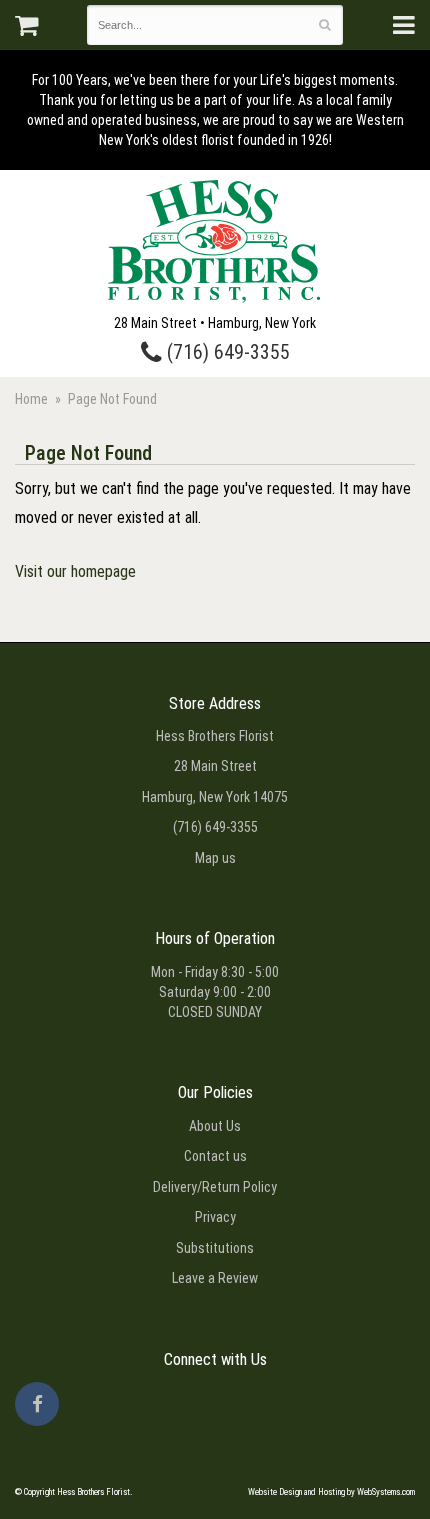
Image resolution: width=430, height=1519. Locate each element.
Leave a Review (215, 1278)
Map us (215, 858)
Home (31, 399)
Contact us (215, 1156)
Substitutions (215, 1248)
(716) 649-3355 (226, 352)
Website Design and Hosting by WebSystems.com (331, 1492)
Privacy (215, 1217)
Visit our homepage (75, 571)
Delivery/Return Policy (215, 1187)
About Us (215, 1126)
